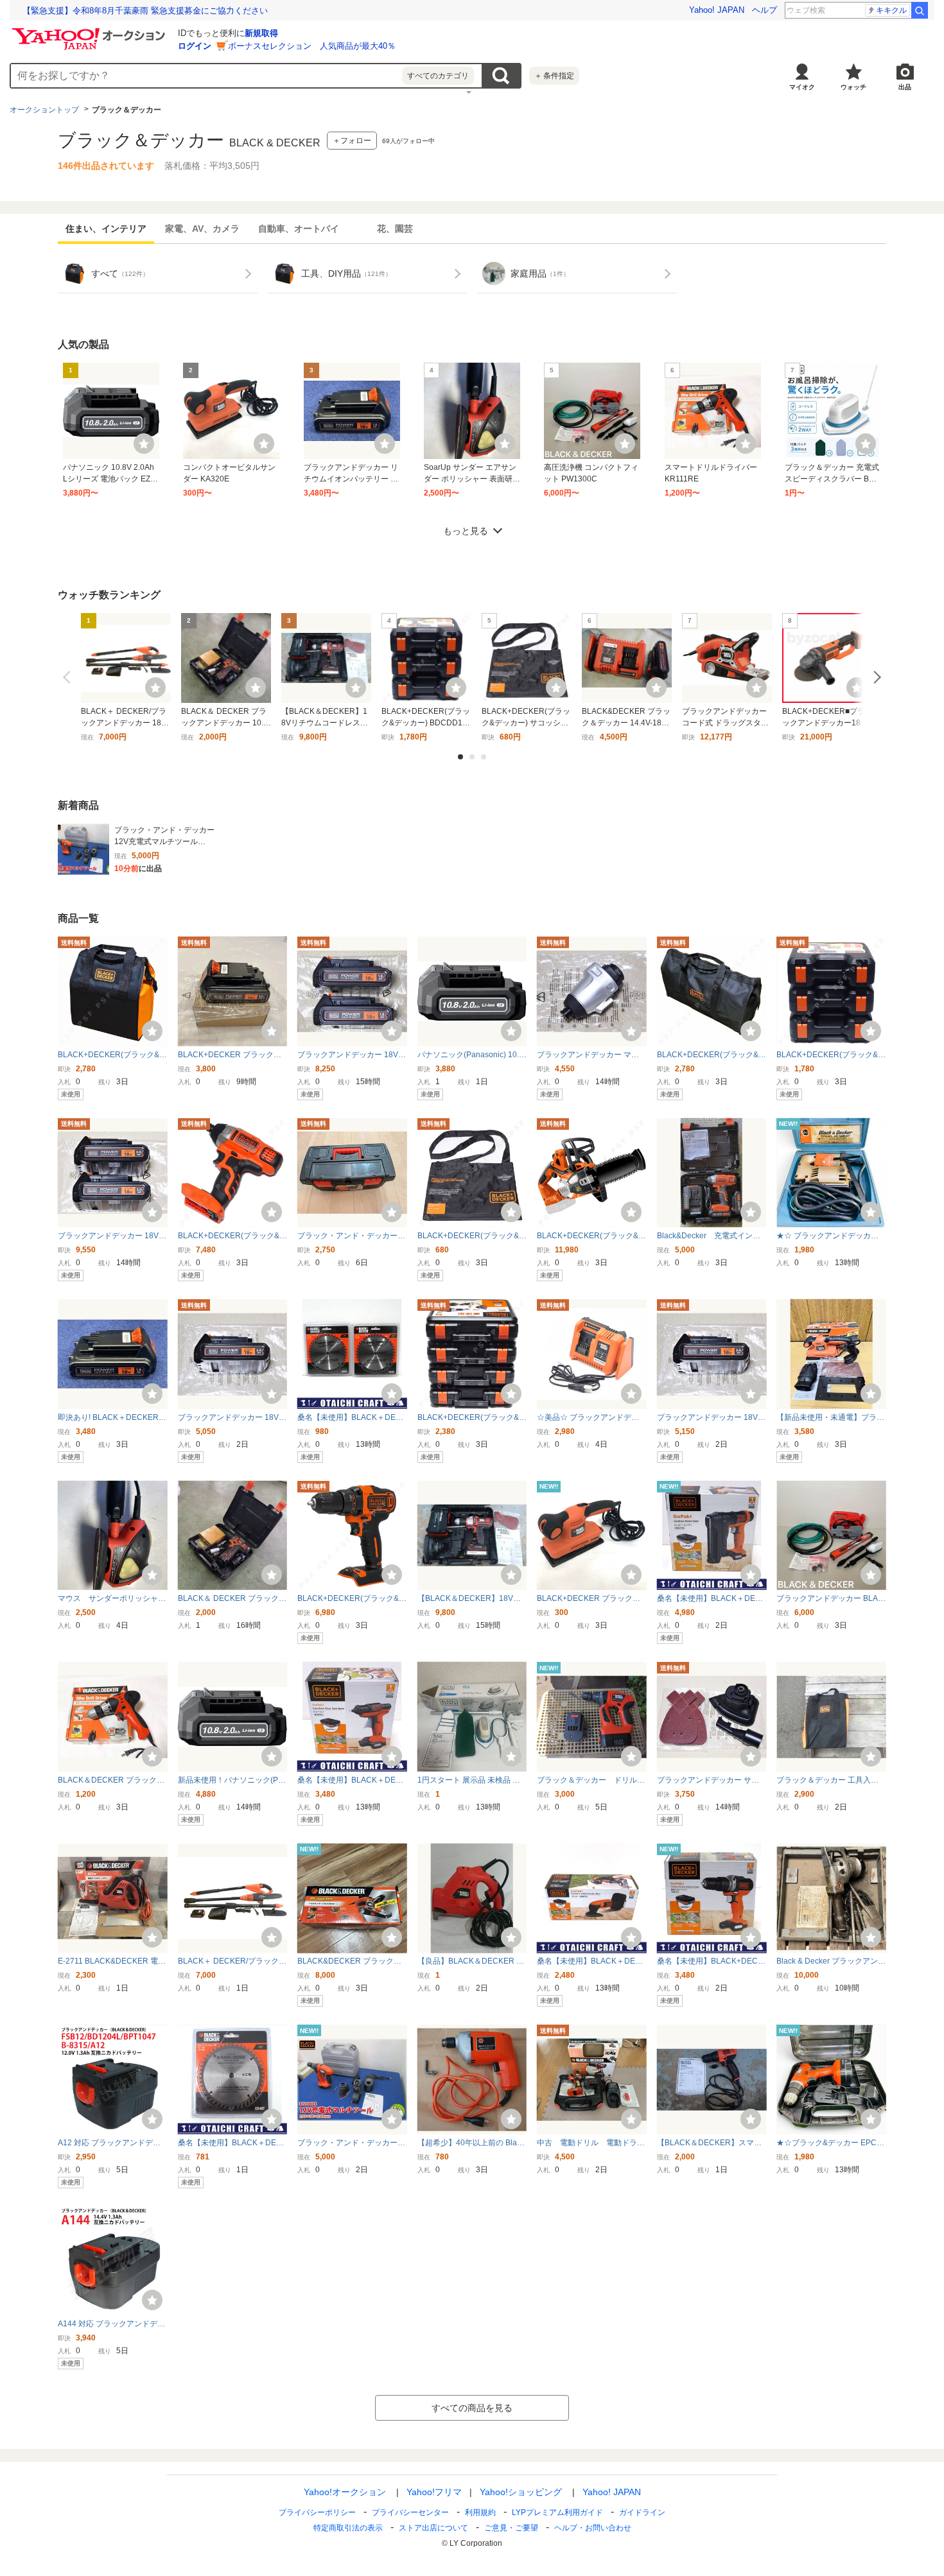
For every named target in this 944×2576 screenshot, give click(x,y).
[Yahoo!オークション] (91, 31)
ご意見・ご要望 (511, 2528)
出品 (905, 87)
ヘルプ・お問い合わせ (593, 2528)
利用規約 (480, 2512)
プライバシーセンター (410, 2512)
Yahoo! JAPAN (717, 10)
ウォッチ (853, 87)
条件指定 (554, 76)
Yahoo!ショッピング (521, 2492)
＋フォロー (352, 141)
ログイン (195, 46)
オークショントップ (44, 110)
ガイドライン (642, 2512)
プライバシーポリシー (317, 2512)
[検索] (920, 10)
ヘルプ (765, 10)
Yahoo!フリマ (434, 2492)
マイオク (802, 87)
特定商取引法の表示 (348, 2528)
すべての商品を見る (472, 2408)
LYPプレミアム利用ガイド (557, 2512)
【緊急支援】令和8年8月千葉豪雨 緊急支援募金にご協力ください (145, 11)
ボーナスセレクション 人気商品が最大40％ (312, 46)
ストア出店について (433, 2528)
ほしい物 (144, 444)
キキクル (891, 10)
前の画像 (69, 677)
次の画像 (875, 677)
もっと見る (466, 531)
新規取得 (261, 33)
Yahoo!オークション (345, 2492)
